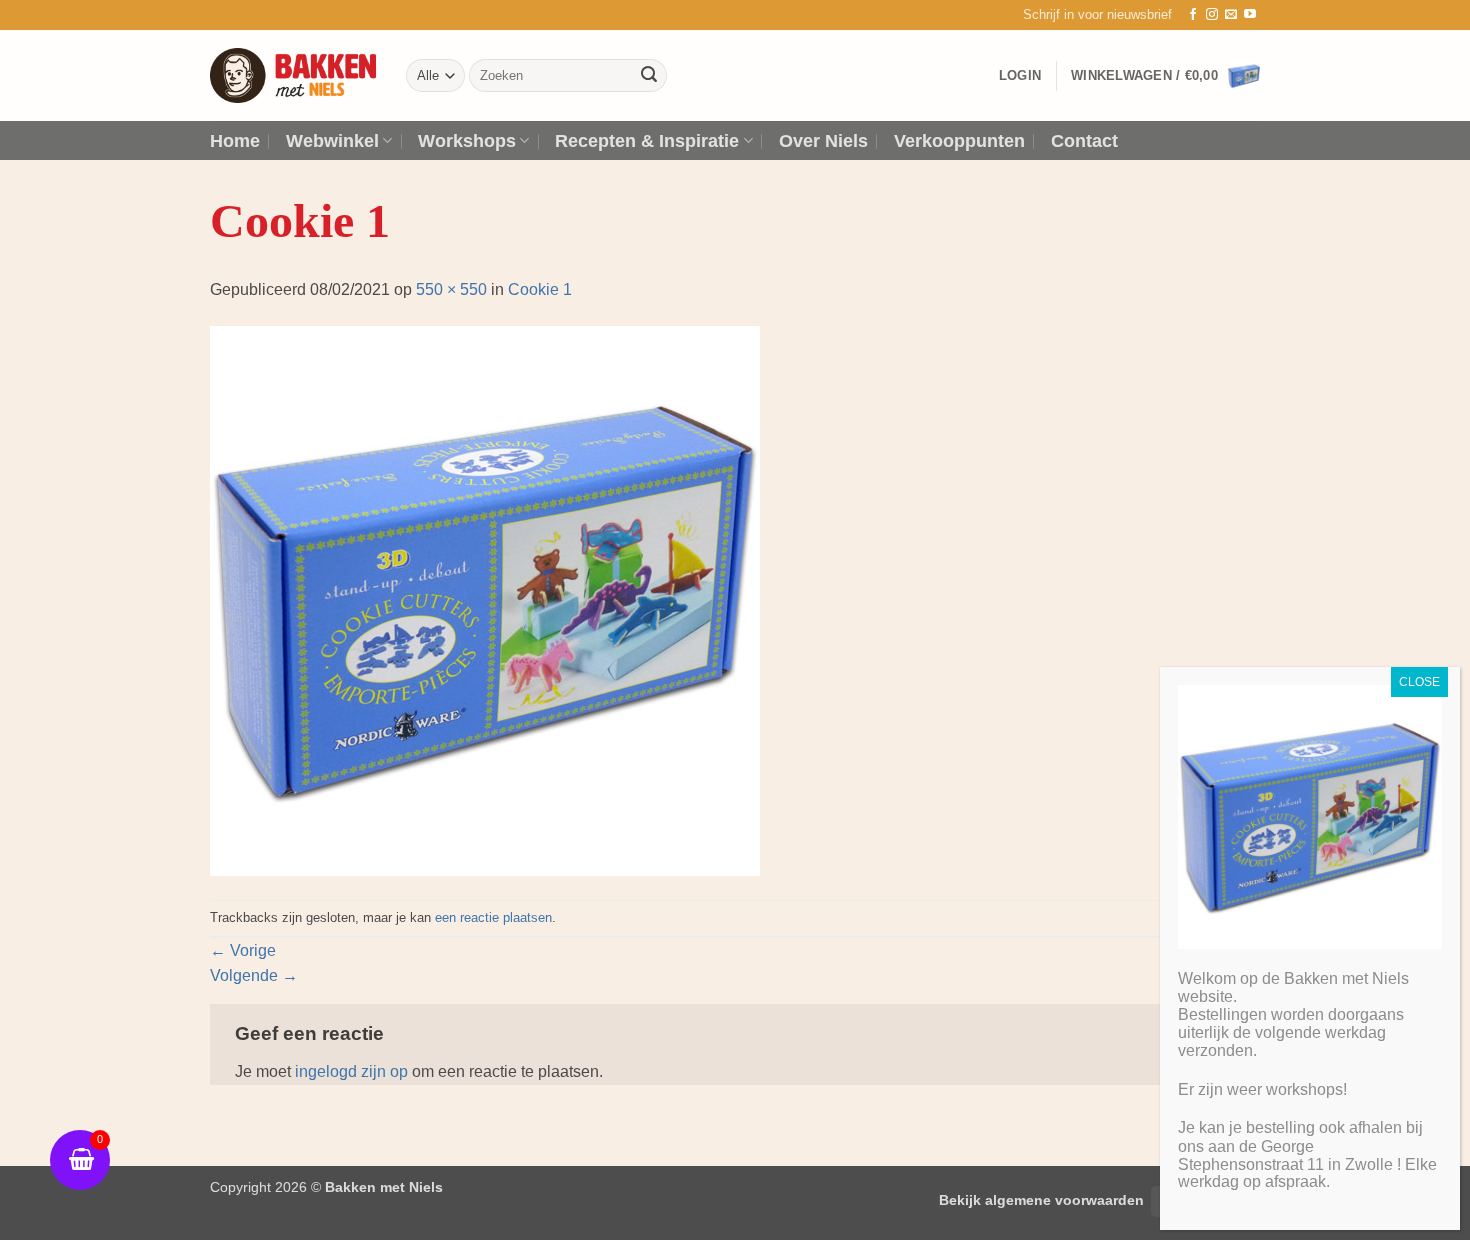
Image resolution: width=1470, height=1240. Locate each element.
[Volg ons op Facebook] (1193, 15)
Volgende (254, 975)
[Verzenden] (649, 76)
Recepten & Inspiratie (647, 141)
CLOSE (1419, 682)
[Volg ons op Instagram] (1212, 15)
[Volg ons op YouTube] (1250, 15)
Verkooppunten (959, 141)
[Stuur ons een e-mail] (1231, 15)
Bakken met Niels (384, 1187)
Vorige (243, 950)
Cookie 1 (540, 289)
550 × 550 (451, 289)
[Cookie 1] (485, 599)
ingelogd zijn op (351, 1071)
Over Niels (823, 141)
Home (235, 141)
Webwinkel (332, 141)
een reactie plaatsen (493, 917)
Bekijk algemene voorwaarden (1041, 1200)
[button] (1097, 15)
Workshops (467, 141)
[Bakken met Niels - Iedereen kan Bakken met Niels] (293, 75)
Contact (1084, 141)
